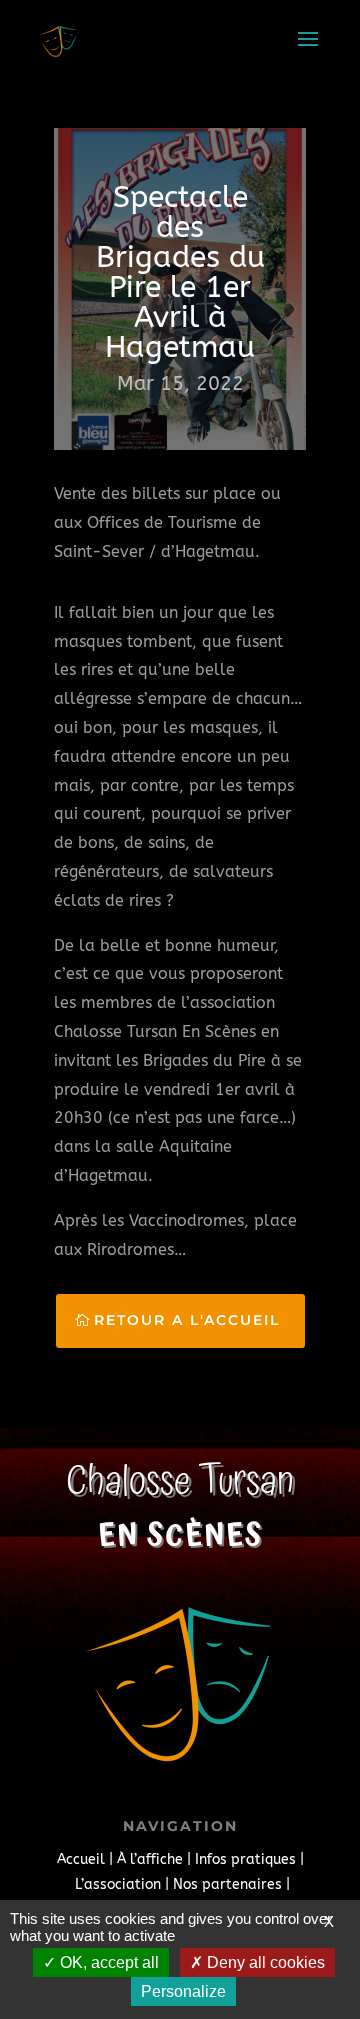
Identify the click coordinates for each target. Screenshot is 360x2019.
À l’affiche (150, 1859)
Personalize (183, 1991)
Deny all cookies (264, 1962)
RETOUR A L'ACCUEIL (187, 1320)
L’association (118, 1884)
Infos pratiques (245, 1859)
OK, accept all (107, 1962)
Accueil (81, 1859)
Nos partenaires (227, 1884)
